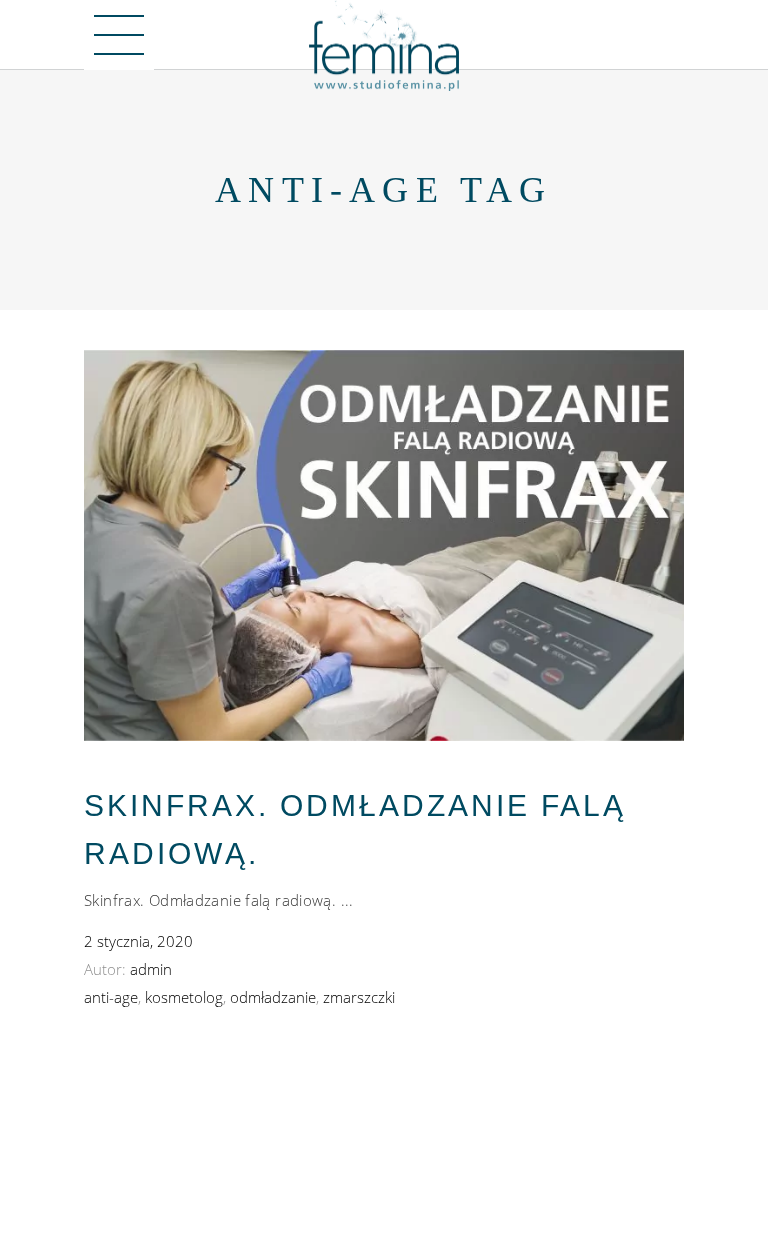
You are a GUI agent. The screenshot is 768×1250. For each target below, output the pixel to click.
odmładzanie (273, 997)
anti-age (111, 997)
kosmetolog (184, 997)
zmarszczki (359, 997)
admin (151, 969)
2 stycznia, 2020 (138, 941)
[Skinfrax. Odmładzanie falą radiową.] (384, 545)
